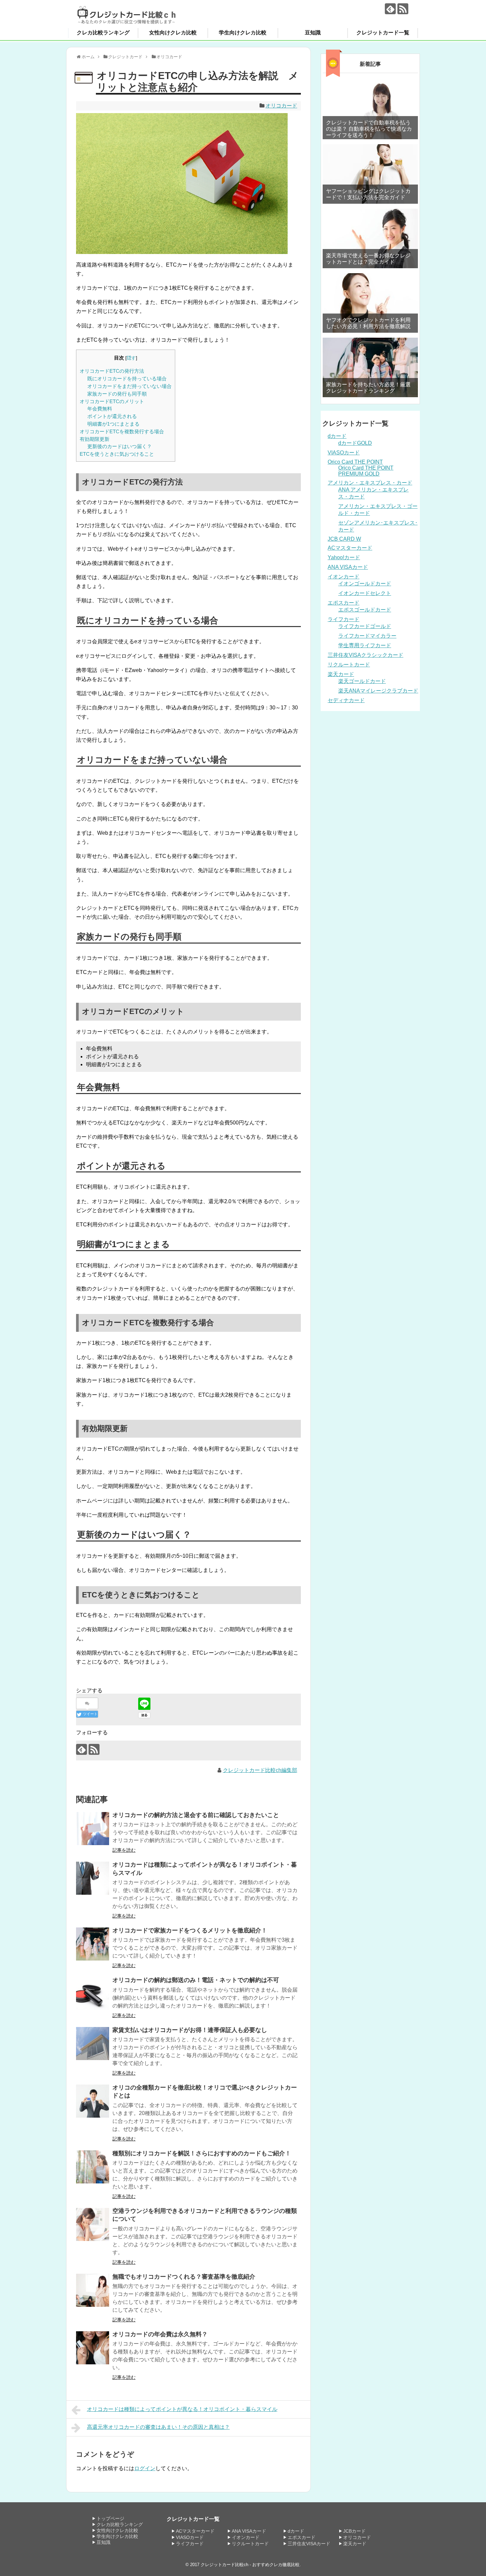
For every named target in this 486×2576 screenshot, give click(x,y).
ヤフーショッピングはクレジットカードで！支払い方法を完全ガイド (368, 194)
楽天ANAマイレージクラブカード (378, 691)
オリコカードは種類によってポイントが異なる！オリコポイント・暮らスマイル (182, 2409)
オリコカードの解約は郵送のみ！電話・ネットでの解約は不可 (196, 1980)
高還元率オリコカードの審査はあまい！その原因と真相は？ (158, 2427)
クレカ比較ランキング (103, 33)
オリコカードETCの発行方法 (112, 371)
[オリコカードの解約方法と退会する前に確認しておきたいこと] (93, 1829)
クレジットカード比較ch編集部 (260, 1770)
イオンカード (344, 577)
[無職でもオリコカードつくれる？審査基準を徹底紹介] (93, 2290)
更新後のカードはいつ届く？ (120, 446)
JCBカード (354, 2531)
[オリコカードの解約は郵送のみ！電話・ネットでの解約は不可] (93, 1994)
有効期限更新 (95, 439)
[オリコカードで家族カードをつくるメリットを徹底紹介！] (93, 1944)
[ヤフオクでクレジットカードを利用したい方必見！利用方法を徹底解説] (370, 303)
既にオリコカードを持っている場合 (127, 379)
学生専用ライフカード (365, 645)
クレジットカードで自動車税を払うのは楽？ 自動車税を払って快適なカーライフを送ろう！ (369, 129)
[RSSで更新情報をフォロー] (403, 9)
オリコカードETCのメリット (112, 401)
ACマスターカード (350, 548)
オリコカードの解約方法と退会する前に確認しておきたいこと (196, 1815)
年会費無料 (100, 409)
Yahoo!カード (344, 557)
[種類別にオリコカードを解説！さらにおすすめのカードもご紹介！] (93, 2167)
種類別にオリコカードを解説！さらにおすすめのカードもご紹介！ (202, 2153)
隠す (131, 358)
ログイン (145, 2468)
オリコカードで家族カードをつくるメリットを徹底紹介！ (190, 1930)
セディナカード (346, 700)
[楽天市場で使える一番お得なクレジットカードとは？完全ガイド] (370, 238)
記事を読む (124, 1850)
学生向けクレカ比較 (243, 33)
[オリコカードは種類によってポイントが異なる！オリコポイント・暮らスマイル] (93, 1878)
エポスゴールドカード (365, 610)
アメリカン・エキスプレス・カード (370, 483)
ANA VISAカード (348, 567)
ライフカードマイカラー (367, 636)
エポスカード (344, 603)
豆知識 (313, 33)
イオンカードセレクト (365, 593)
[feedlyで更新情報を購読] (390, 9)
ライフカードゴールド (365, 626)
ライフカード (344, 619)
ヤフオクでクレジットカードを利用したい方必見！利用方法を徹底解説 (368, 323)
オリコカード (281, 106)
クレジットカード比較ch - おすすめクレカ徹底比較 (250, 2565)
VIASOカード (344, 453)
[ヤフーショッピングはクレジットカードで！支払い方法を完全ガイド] (370, 174)
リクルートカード (349, 665)
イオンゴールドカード (365, 584)
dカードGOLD (355, 443)
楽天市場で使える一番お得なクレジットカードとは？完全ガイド (368, 259)
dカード (337, 436)
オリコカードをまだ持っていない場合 (129, 386)
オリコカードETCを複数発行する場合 (122, 431)
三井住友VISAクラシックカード (365, 655)
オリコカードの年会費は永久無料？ (160, 2334)
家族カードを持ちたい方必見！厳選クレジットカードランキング (368, 388)
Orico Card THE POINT (355, 462)
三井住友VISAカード (309, 2544)
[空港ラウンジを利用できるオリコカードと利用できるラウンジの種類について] (93, 2224)
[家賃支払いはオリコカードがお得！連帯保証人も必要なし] (93, 2044)
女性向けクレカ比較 (173, 33)
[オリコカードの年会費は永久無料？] (93, 2348)
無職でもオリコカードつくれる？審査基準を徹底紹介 (184, 2277)
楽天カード (341, 674)
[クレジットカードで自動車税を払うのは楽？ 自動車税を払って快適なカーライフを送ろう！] (370, 109)
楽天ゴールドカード (362, 681)
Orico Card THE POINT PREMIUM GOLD (366, 471)
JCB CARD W (344, 539)
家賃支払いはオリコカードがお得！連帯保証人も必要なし (190, 2030)
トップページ (110, 2518)
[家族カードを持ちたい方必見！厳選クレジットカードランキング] (370, 367)
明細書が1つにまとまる (113, 424)
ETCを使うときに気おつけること (117, 454)
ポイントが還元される (112, 416)
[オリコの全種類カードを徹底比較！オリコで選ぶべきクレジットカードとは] (93, 2101)
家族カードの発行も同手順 (117, 394)
